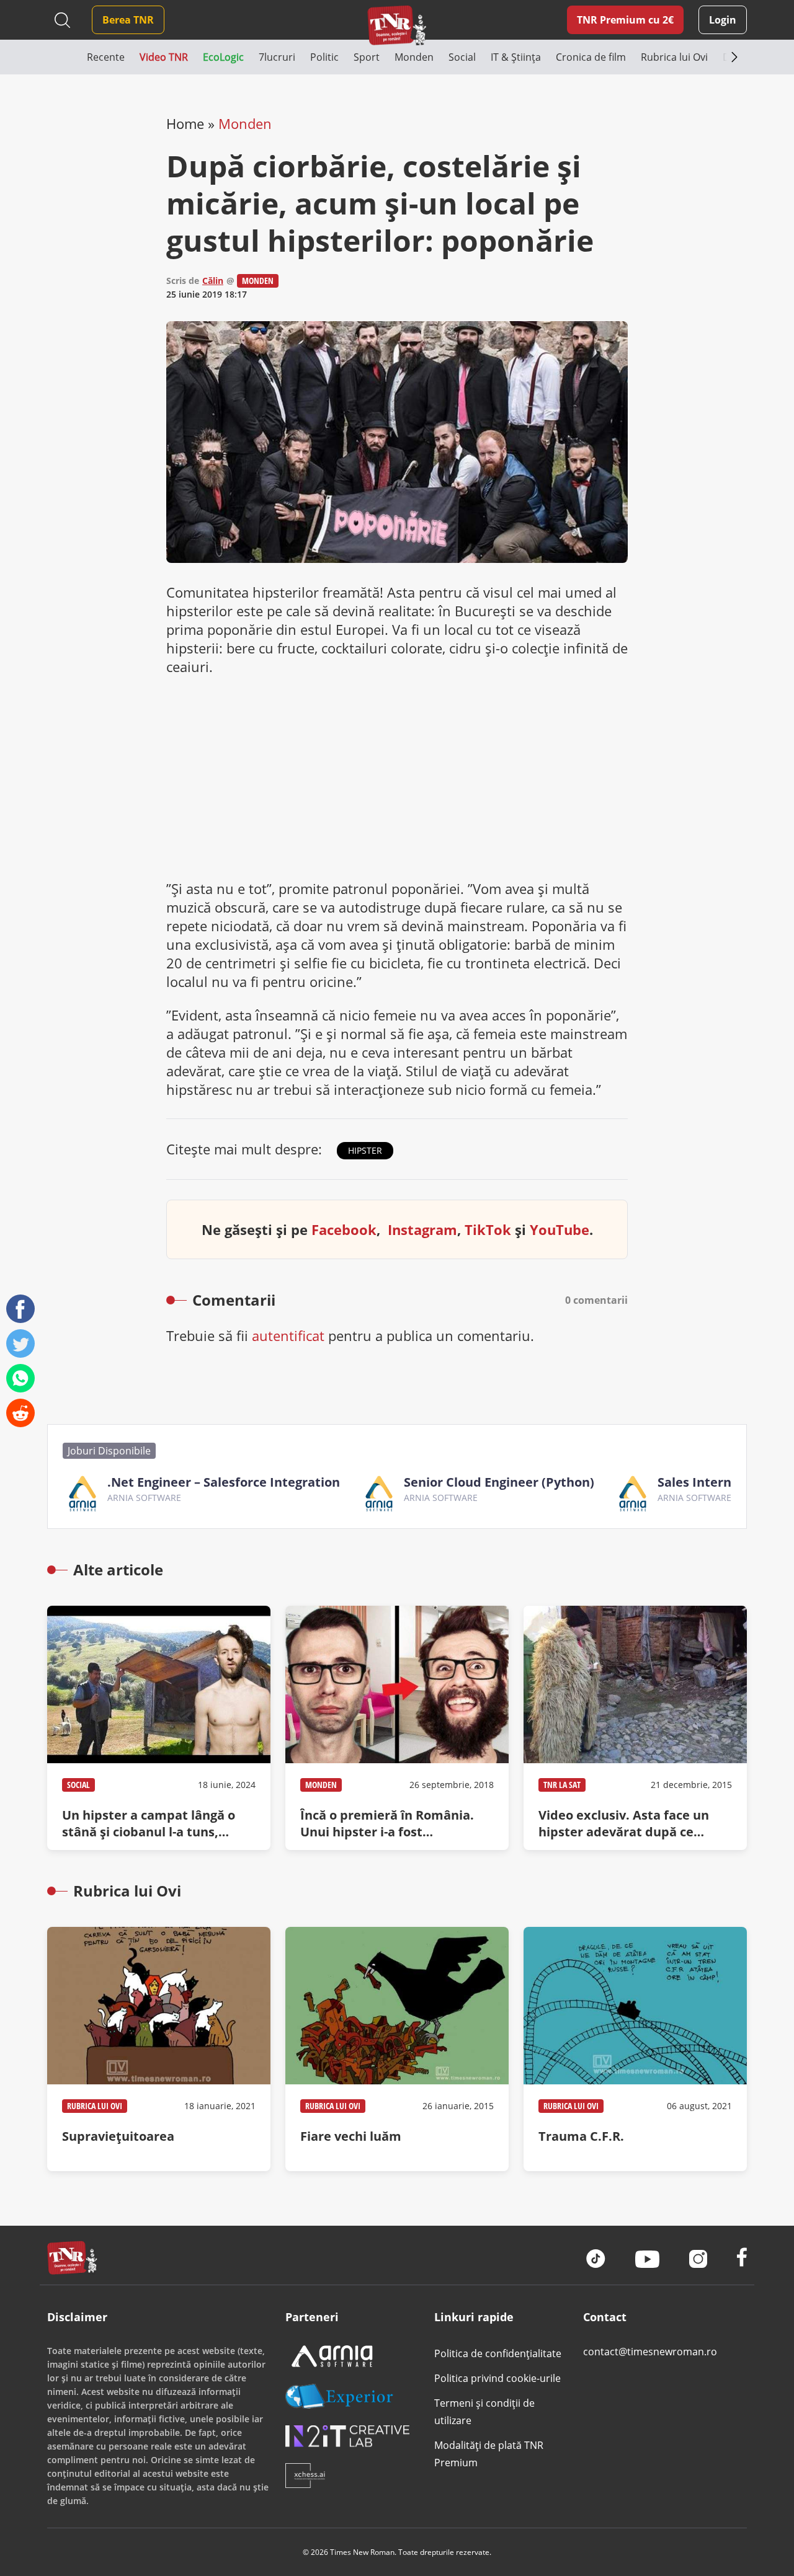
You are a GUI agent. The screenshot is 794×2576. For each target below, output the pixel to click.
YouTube (560, 1229)
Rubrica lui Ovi (95, 2106)
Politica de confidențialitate (498, 2353)
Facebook (344, 1229)
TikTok (488, 1229)
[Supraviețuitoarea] (159, 2049)
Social (78, 1785)
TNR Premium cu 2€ (625, 20)
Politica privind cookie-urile (497, 2378)
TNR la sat (562, 1785)
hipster (365, 1150)
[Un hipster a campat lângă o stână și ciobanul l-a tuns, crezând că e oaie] (159, 1728)
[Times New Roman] (397, 25)
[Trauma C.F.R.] (635, 2049)
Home (185, 123)
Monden (245, 123)
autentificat (288, 1335)
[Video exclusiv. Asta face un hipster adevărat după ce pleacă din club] (635, 1728)
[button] (67, 57)
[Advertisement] (397, 777)
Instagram (422, 1229)
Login (723, 20)
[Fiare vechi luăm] (397, 2049)
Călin (213, 281)
